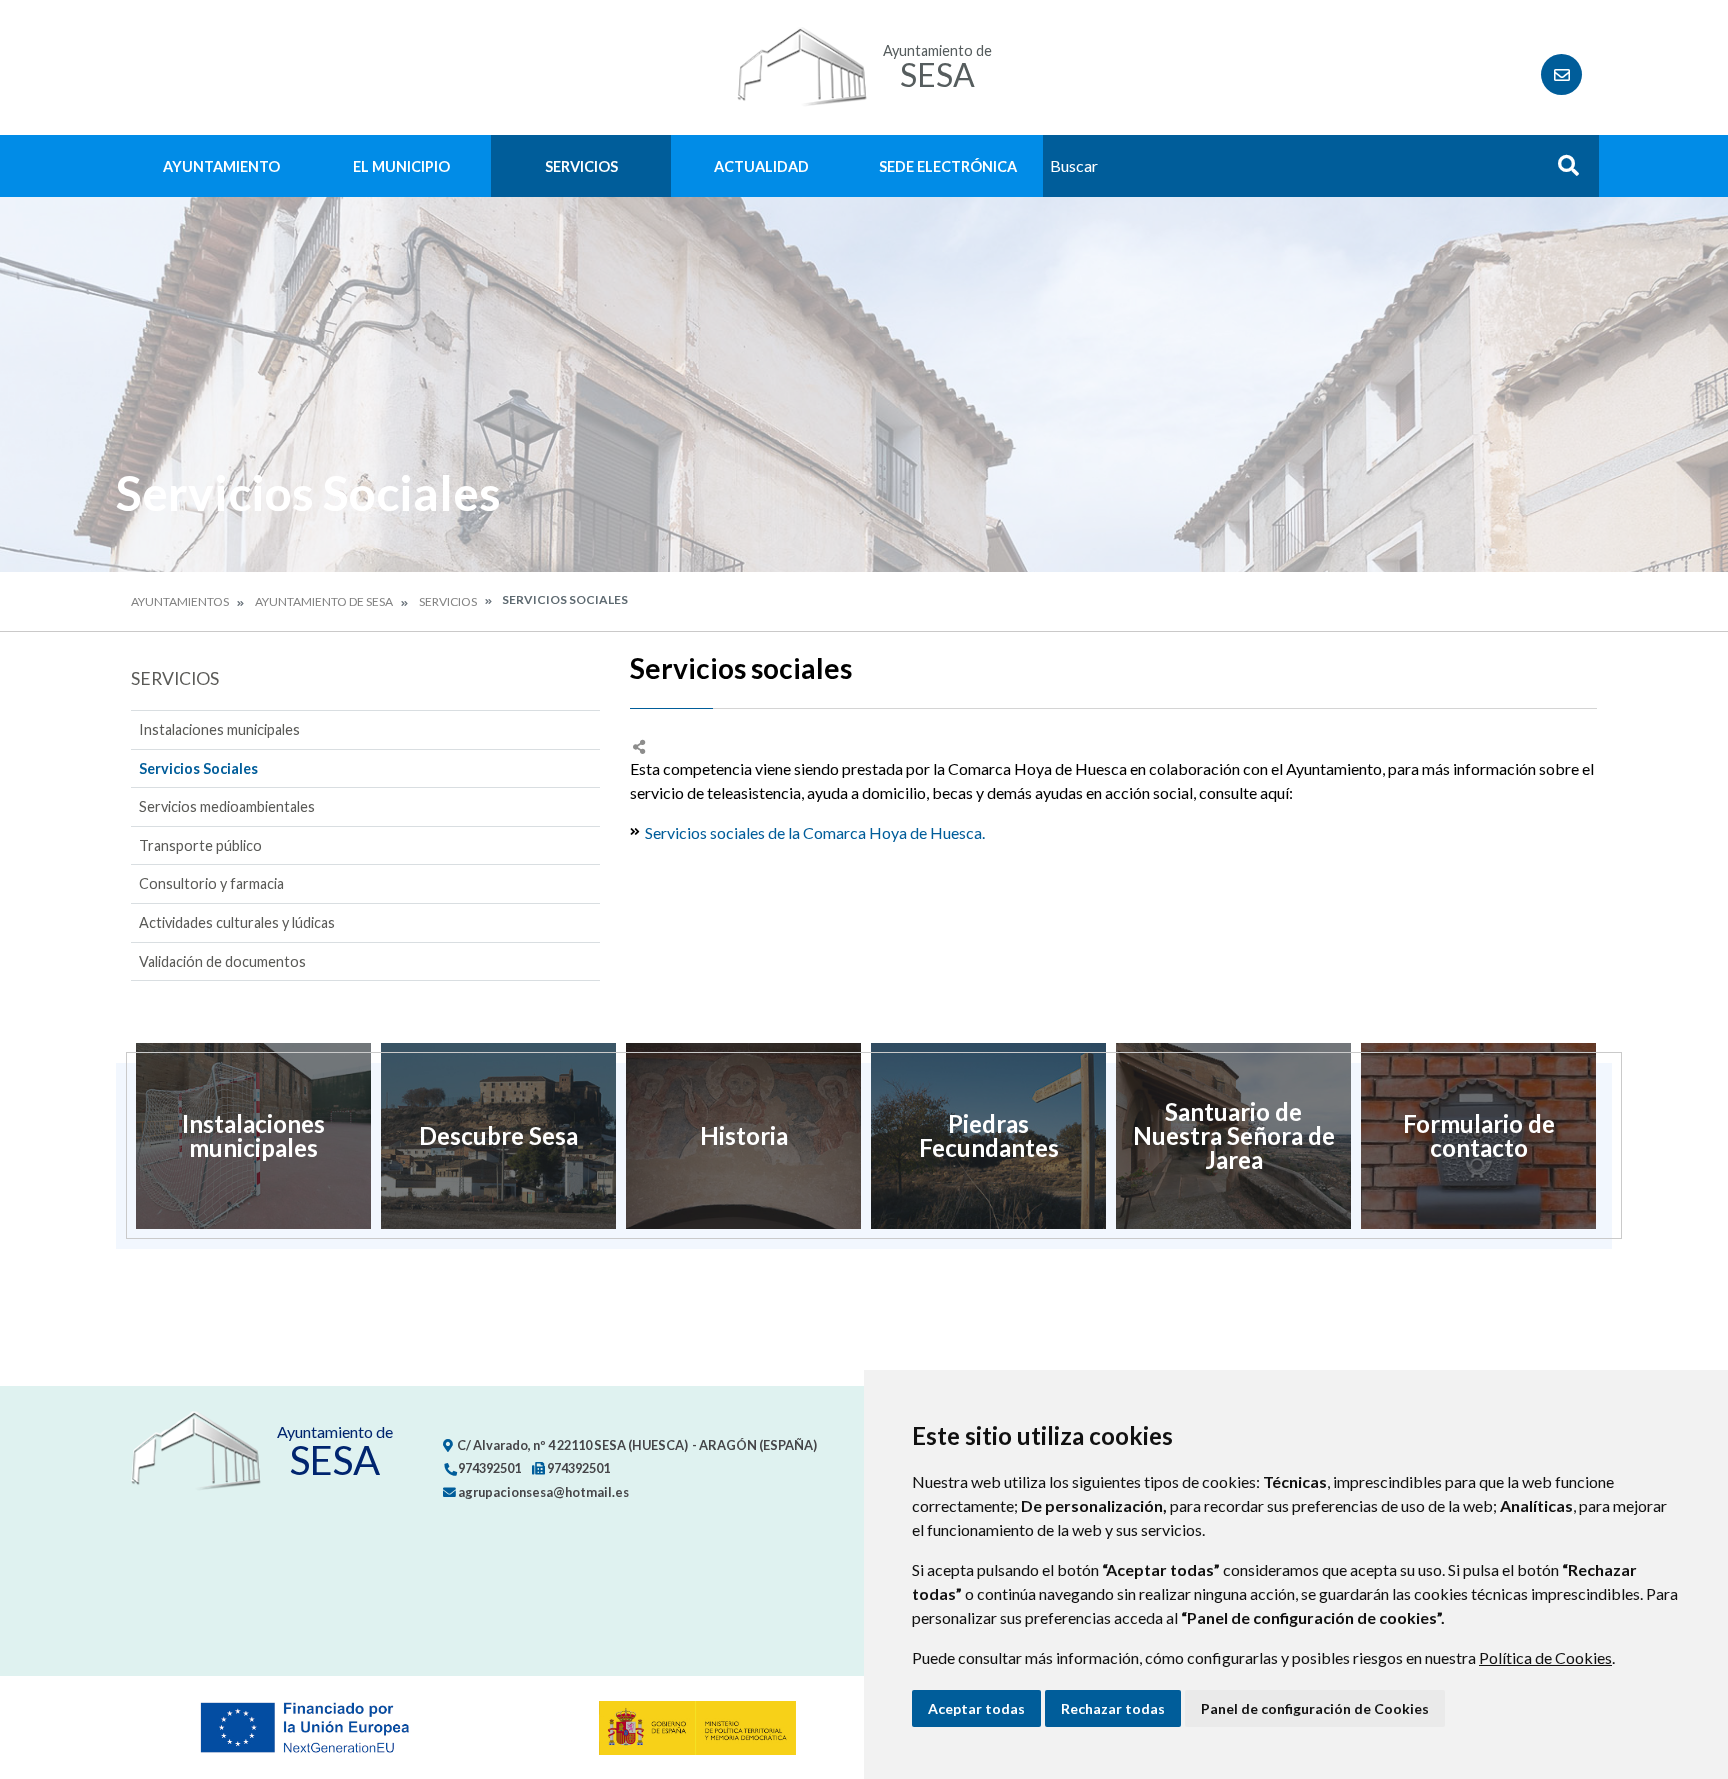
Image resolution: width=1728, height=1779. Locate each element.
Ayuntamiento (221, 166)
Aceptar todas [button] (976, 1708)
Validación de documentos (222, 961)
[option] (253, 1136)
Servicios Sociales (198, 768)
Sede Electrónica (948, 166)
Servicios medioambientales (227, 806)
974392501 (488, 1468)
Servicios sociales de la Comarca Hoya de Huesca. (815, 832)
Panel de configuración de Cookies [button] (1315, 1708)
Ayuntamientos (180, 601)
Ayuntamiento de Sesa (324, 601)
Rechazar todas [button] (1113, 1708)
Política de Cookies (1545, 1657)
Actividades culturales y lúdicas (237, 922)
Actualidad (761, 166)
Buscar (1561, 171)
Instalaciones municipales (219, 729)
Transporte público (200, 845)
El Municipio (401, 166)
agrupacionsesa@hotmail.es (542, 1492)
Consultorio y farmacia (211, 883)
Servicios (581, 166)
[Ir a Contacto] (1561, 74)
